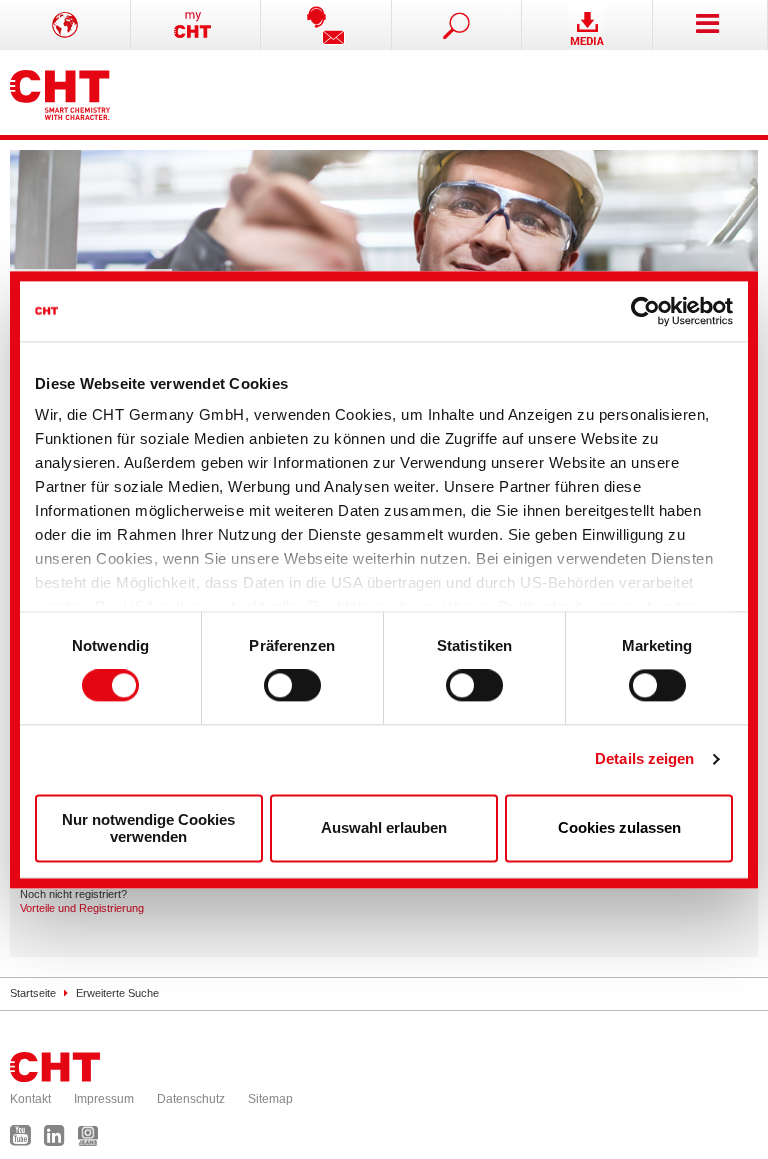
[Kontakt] (326, 25)
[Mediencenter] (587, 25)
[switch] (292, 686)
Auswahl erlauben (384, 828)
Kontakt (30, 1099)
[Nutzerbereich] (196, 25)
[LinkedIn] (59, 1140)
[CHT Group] (60, 92)
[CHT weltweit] (65, 25)
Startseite (33, 993)
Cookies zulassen (619, 828)
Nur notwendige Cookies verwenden (148, 828)
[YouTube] (25, 1140)
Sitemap (270, 1099)
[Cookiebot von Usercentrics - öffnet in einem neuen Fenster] (645, 311)
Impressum (104, 1099)
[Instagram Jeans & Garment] (93, 1140)
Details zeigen (644, 759)
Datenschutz (191, 1099)
